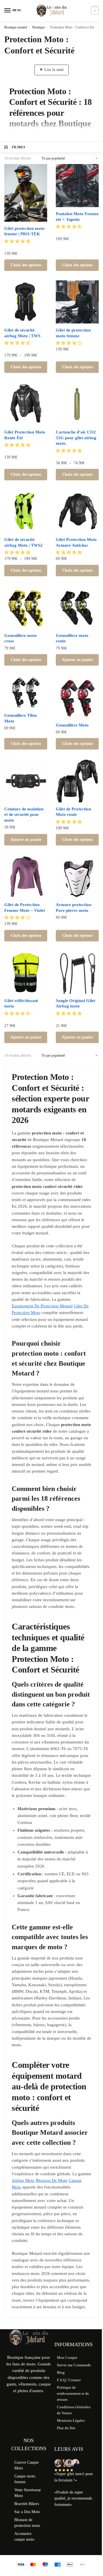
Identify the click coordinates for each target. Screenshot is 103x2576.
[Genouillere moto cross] (26, 607)
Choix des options (26, 265)
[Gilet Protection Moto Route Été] (26, 404)
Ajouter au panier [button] (77, 660)
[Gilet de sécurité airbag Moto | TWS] (26, 302)
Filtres (18, 147)
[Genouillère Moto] (77, 697)
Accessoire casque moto (24, 2536)
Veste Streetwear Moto (28, 2493)
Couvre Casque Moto (26, 2465)
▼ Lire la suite (51, 70)
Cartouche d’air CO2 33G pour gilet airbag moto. (76, 438)
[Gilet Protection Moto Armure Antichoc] (77, 511)
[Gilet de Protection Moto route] (77, 781)
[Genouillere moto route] (77, 607)
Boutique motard (16, 27)
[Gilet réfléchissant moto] (26, 972)
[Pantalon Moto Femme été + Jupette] (77, 186)
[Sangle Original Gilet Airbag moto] (77, 972)
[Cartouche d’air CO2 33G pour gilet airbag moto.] (77, 404)
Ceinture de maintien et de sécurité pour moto (24, 815)
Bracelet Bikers (27, 2504)
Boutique (38, 27)
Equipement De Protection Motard (42, 1306)
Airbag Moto (23, 2180)
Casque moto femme (25, 2479)
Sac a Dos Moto (27, 2512)
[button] (18, 241)
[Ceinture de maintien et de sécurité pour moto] (26, 781)
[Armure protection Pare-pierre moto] (77, 876)
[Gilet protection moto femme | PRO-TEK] (26, 193)
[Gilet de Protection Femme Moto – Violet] (26, 876)
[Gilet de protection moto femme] (77, 302)
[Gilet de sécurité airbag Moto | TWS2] (26, 511)
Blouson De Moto (52, 2180)
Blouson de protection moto (27, 2523)
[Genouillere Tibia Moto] (26, 692)
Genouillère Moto (72, 725)
